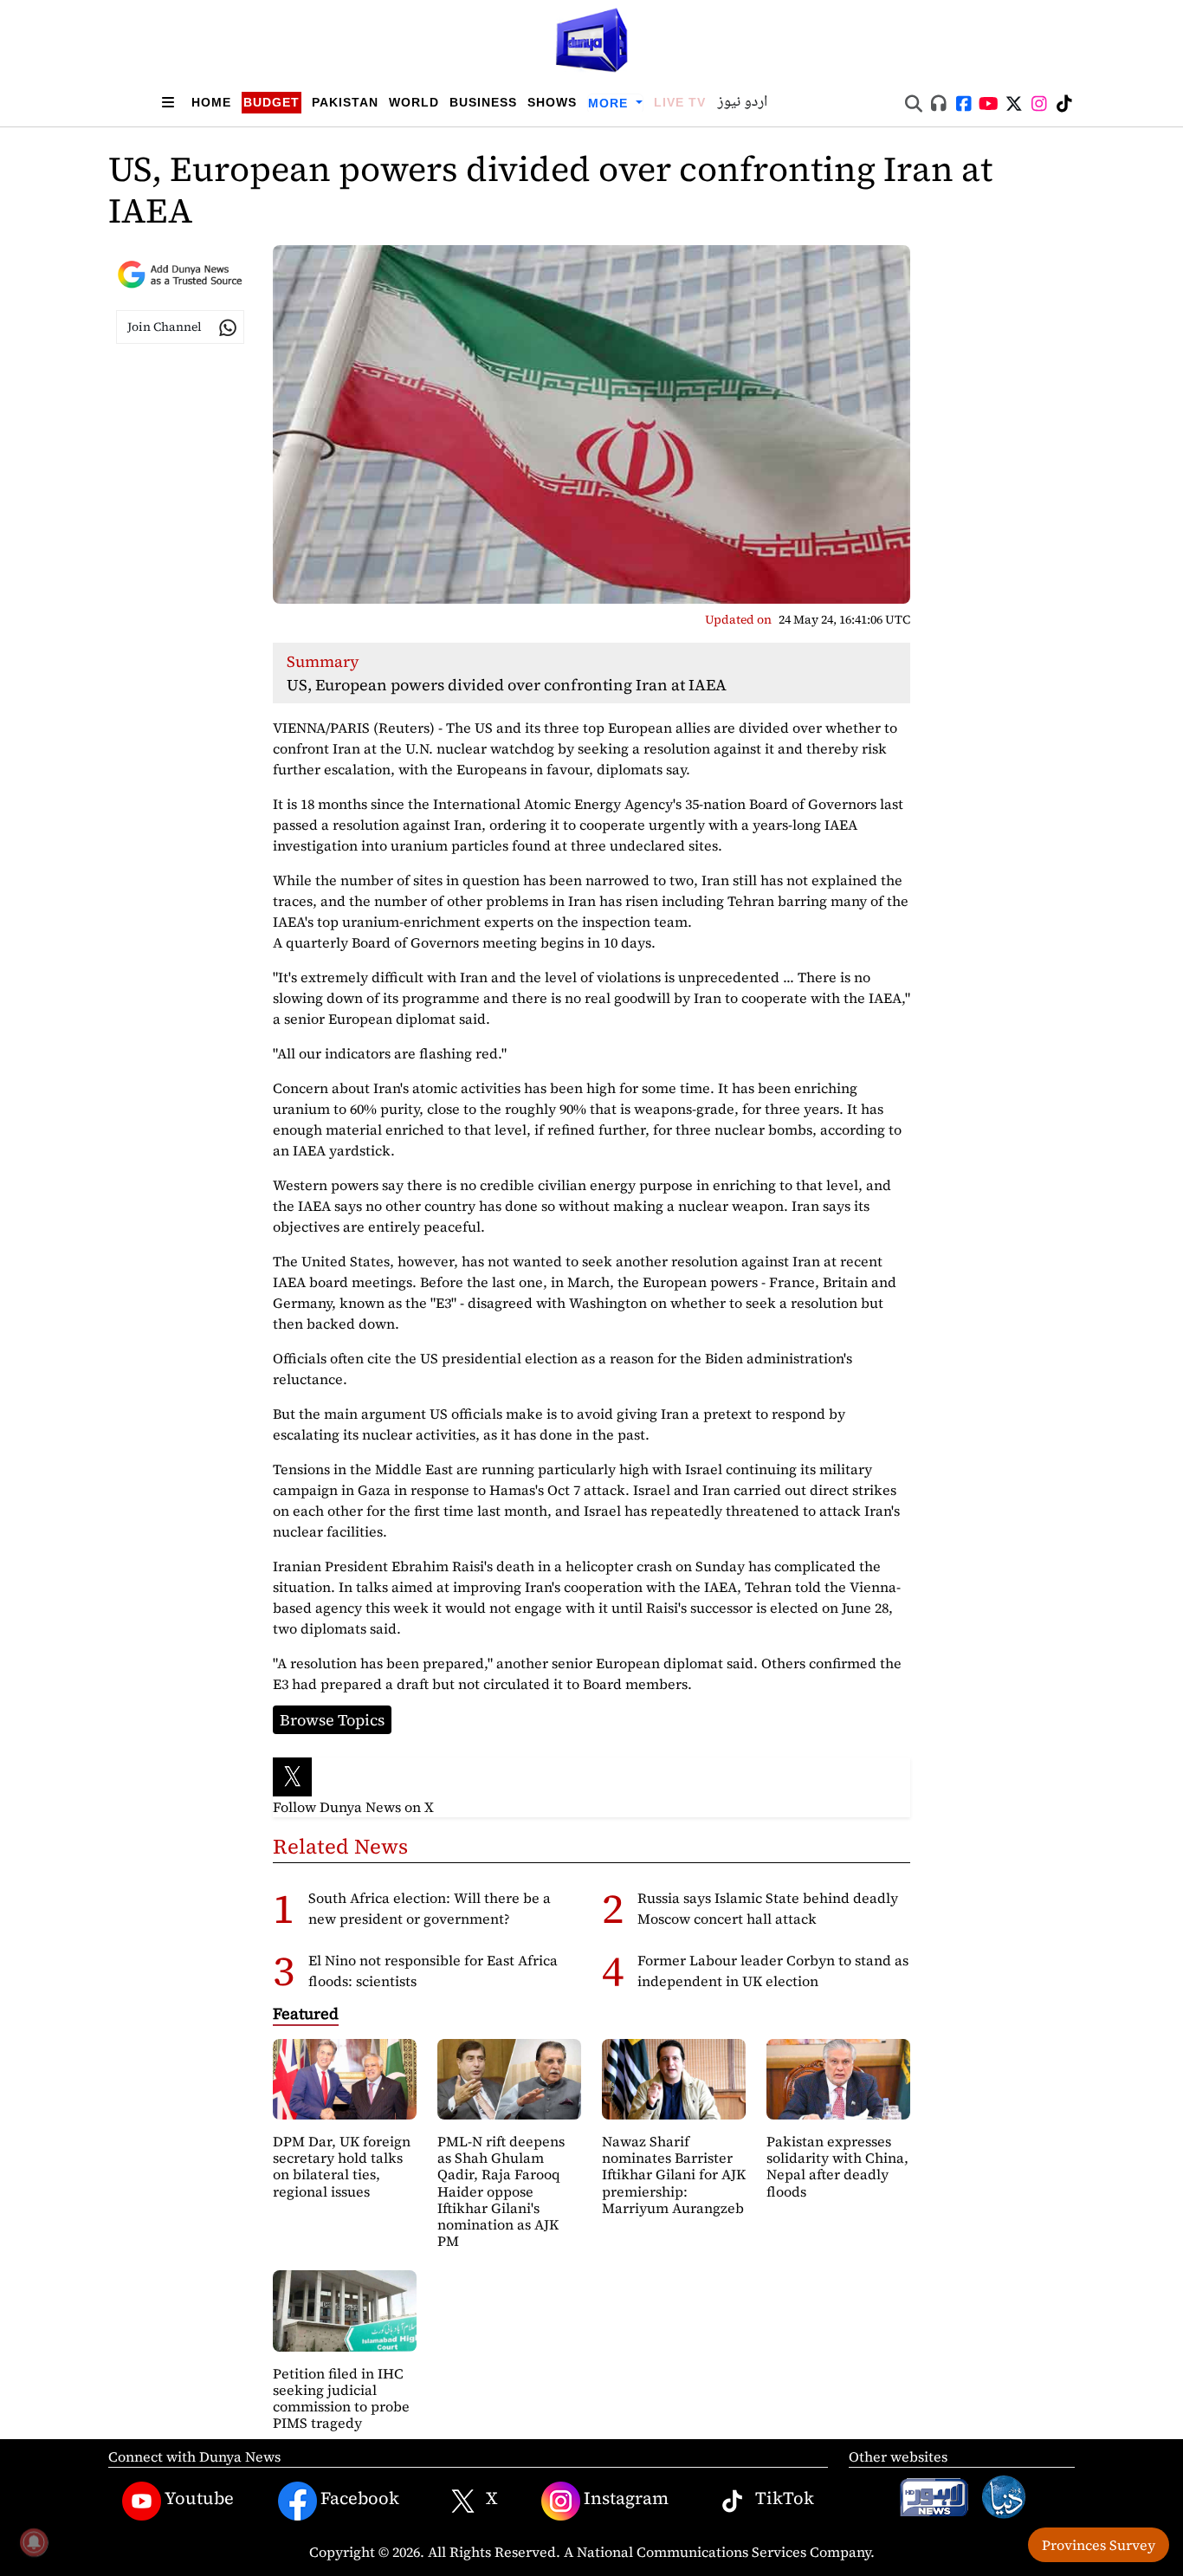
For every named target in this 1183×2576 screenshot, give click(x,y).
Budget (272, 102)
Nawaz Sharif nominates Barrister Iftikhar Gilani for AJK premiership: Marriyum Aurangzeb (674, 2175)
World (414, 102)
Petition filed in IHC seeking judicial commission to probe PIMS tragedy (341, 2398)
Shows (552, 102)
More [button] (610, 103)
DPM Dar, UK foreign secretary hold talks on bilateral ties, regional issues (342, 2166)
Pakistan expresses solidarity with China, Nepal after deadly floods (837, 2166)
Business (483, 102)
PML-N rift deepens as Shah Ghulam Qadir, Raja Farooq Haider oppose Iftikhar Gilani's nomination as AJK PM (501, 2191)
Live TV (680, 102)
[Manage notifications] (34, 2542)
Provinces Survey (1099, 2545)
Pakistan (345, 102)
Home (211, 102)
